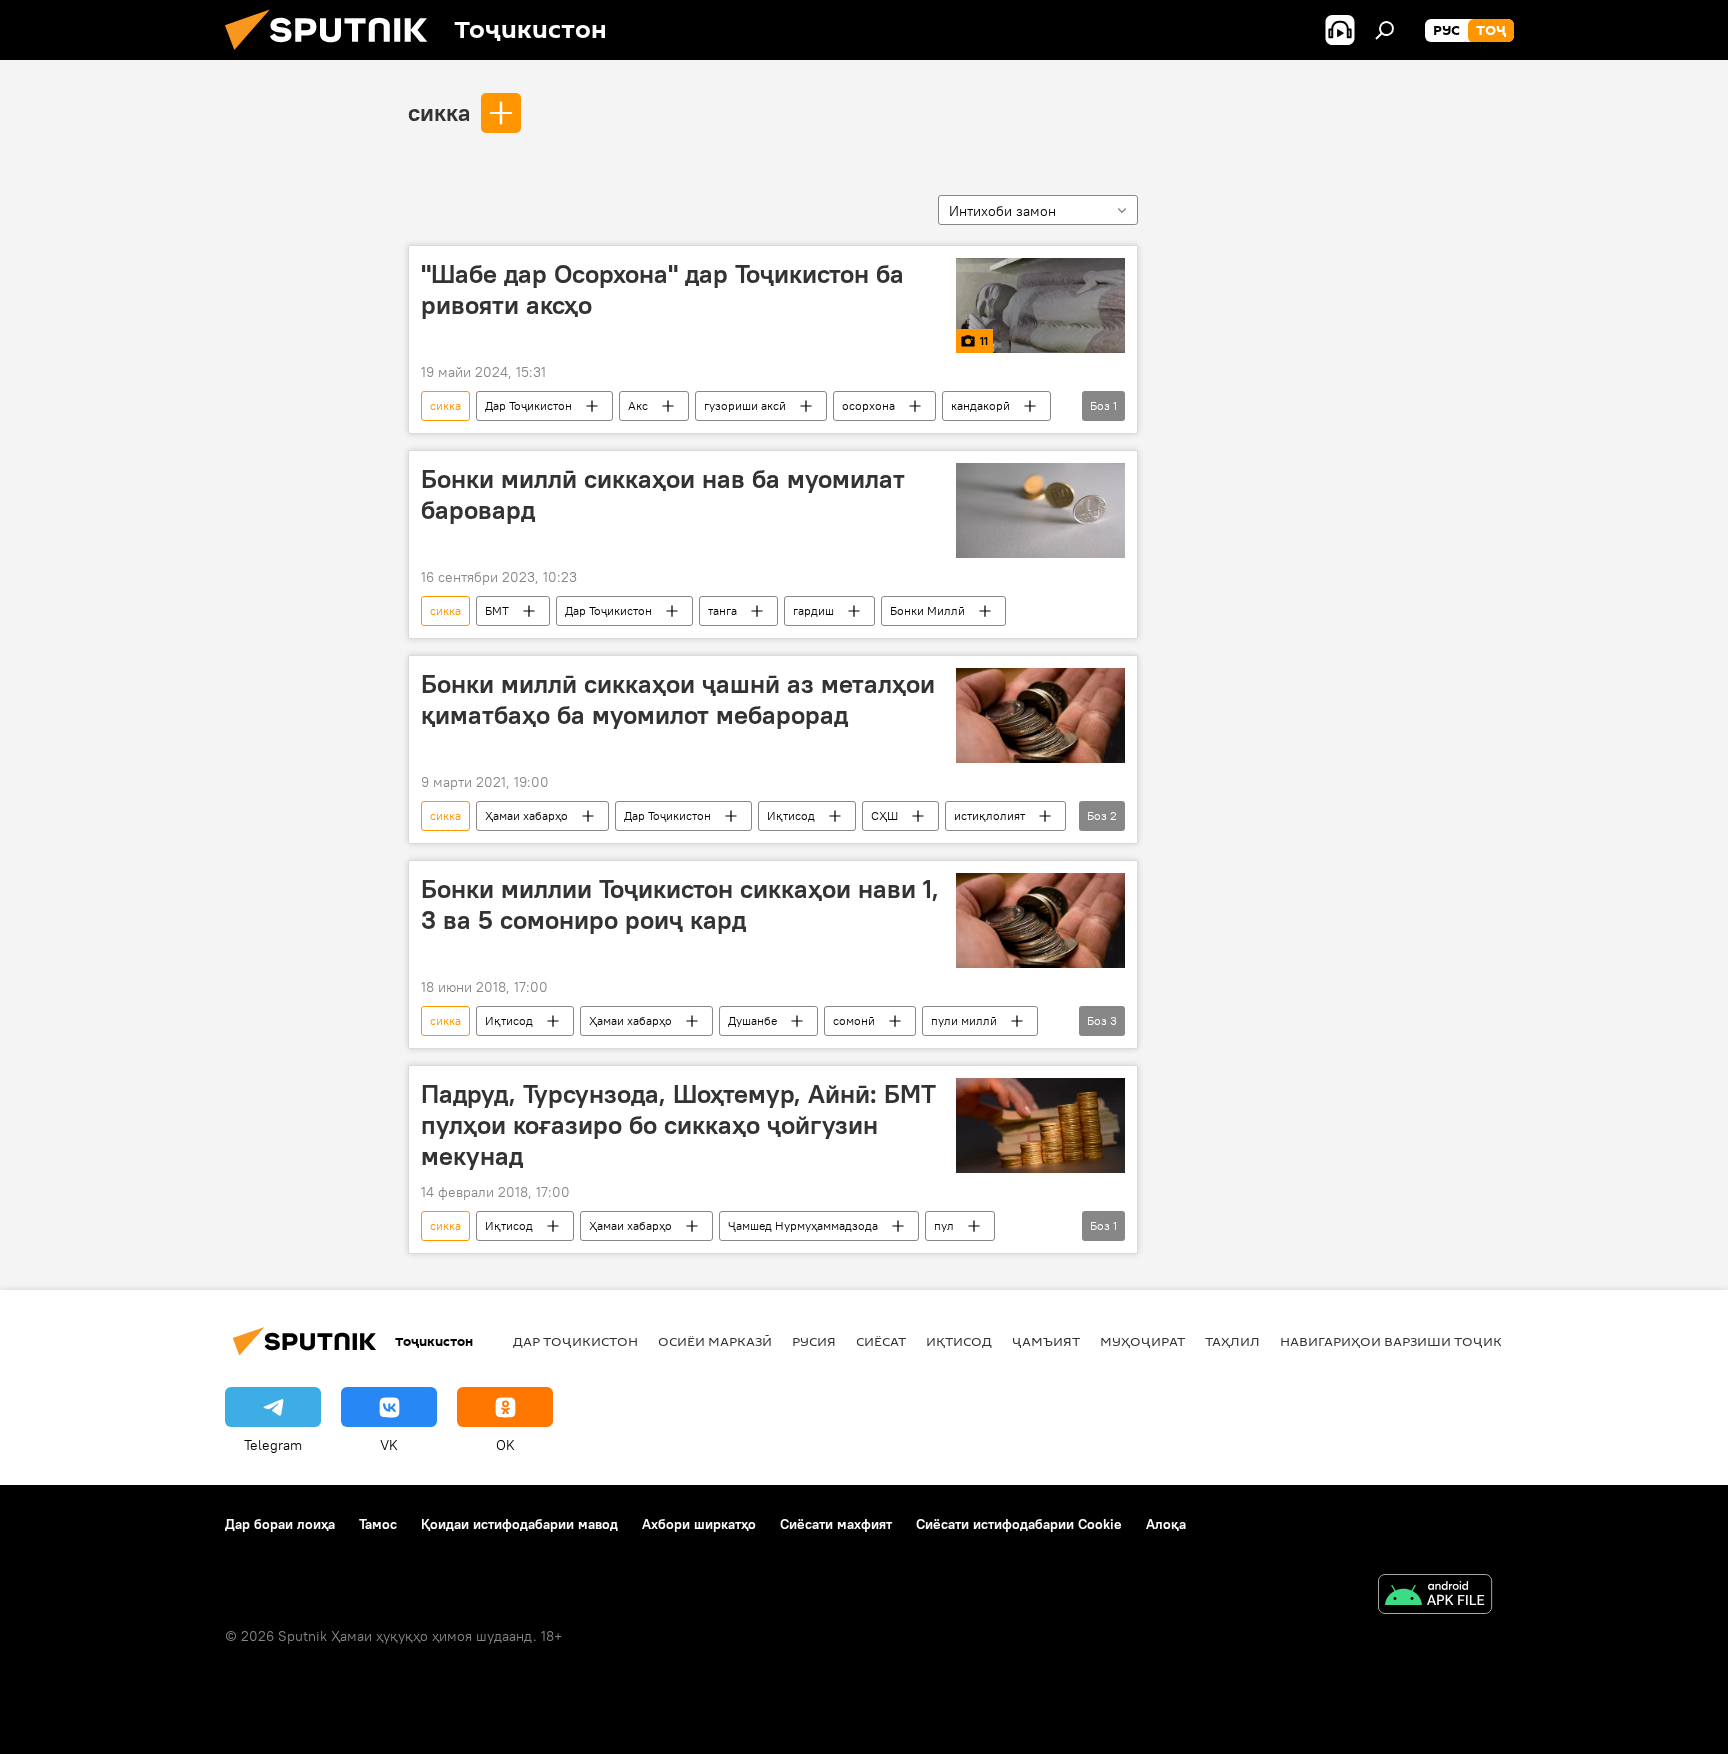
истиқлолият (989, 815)
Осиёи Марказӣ (715, 1341)
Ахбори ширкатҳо (699, 1524)
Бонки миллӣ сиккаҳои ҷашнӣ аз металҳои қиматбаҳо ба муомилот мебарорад (678, 699)
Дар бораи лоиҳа (280, 1524)
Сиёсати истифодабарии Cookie (1019, 1524)
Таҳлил (1232, 1341)
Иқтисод (791, 815)
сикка (439, 112)
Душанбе (752, 1020)
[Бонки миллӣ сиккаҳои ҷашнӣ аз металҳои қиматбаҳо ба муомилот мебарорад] (1040, 715)
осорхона (868, 405)
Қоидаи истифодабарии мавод (519, 1524)
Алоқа (1166, 1524)
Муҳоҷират (1142, 1341)
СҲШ (884, 815)
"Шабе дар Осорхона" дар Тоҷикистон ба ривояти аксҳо (662, 289)
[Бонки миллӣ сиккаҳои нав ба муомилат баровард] (1040, 510)
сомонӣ (854, 1020)
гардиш (813, 610)
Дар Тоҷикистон (528, 405)
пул (944, 1225)
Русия (814, 1341)
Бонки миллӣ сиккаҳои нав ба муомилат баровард (663, 494)
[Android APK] (1435, 1596)
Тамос (378, 1524)
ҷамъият (1046, 1341)
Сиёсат (881, 1341)
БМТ (497, 610)
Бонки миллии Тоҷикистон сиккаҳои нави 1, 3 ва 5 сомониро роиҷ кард (680, 904)
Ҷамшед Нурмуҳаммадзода (803, 1225)
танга (722, 610)
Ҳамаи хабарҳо (526, 815)
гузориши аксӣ (745, 405)
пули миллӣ (964, 1020)
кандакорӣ (980, 405)
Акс (638, 405)
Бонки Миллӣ (927, 610)
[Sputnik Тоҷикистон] (334, 55)
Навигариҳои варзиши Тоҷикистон (1414, 1341)
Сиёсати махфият (836, 1524)
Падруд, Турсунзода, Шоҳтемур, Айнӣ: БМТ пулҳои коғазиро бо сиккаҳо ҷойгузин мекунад (678, 1125)
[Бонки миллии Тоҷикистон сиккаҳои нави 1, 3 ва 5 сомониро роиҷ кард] (1040, 920)
